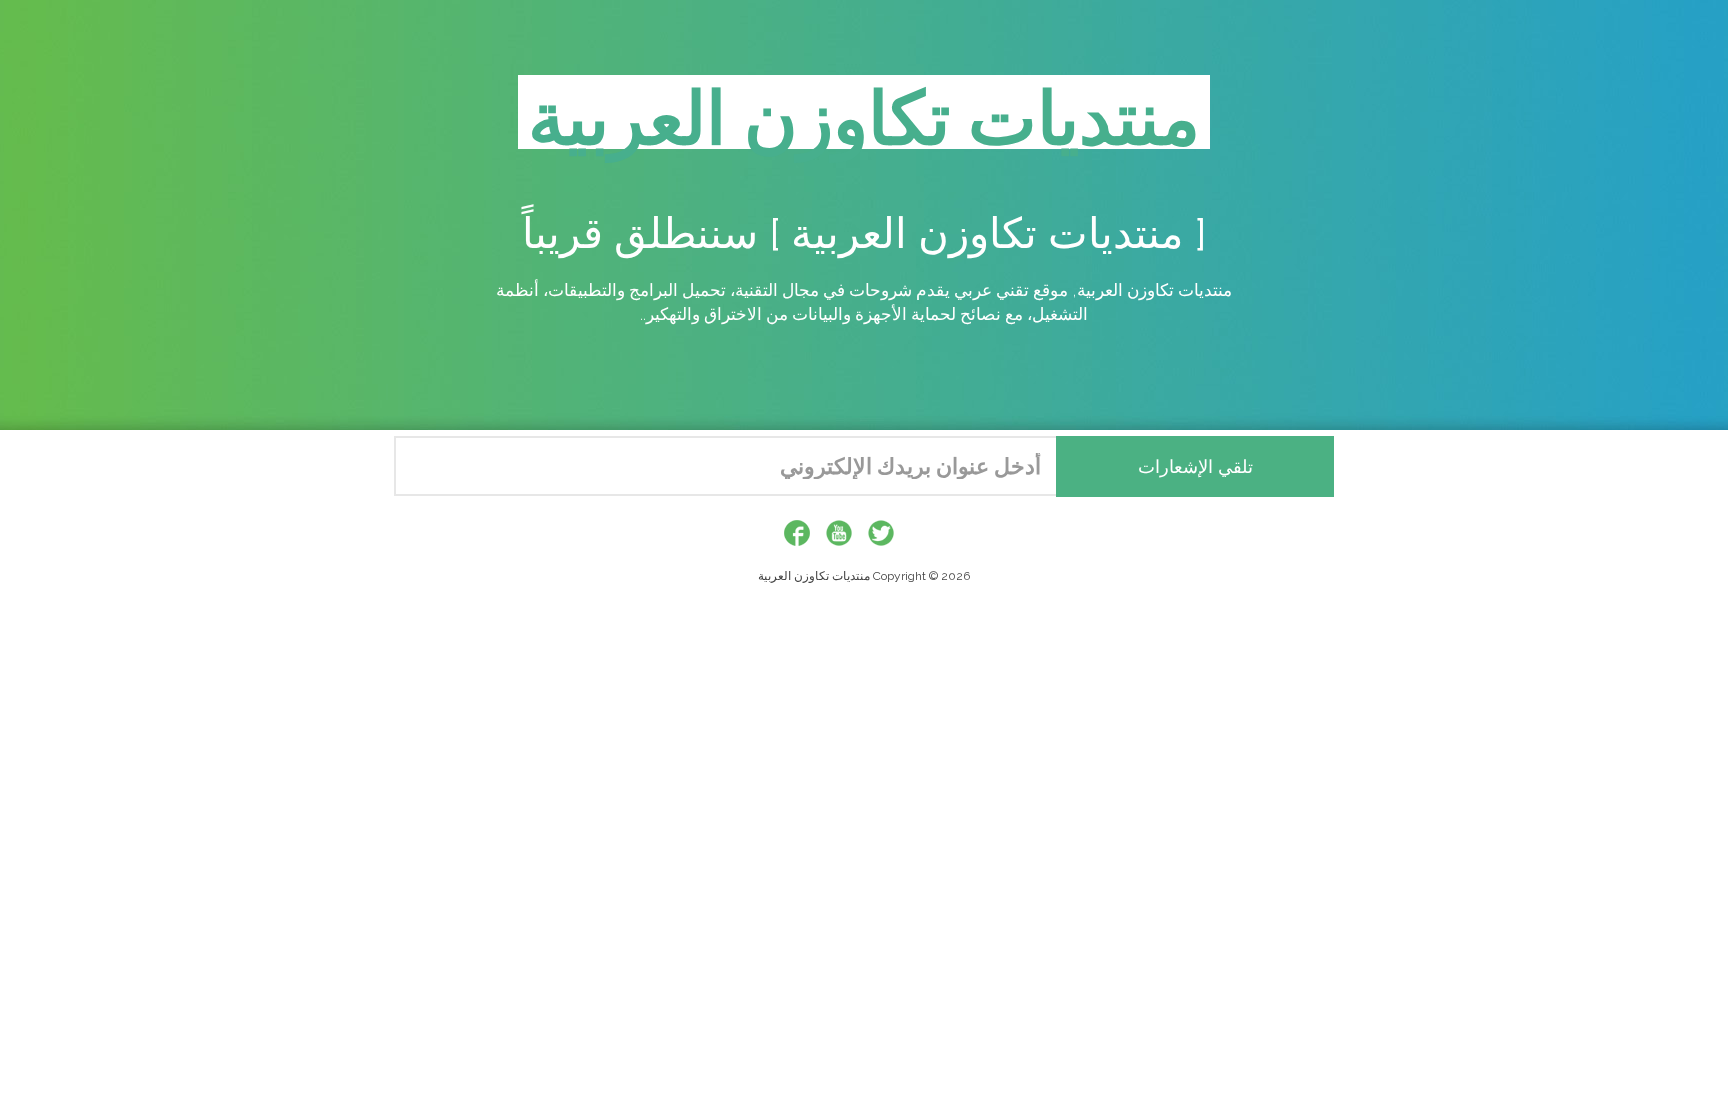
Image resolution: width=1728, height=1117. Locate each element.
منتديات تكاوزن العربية (814, 576)
